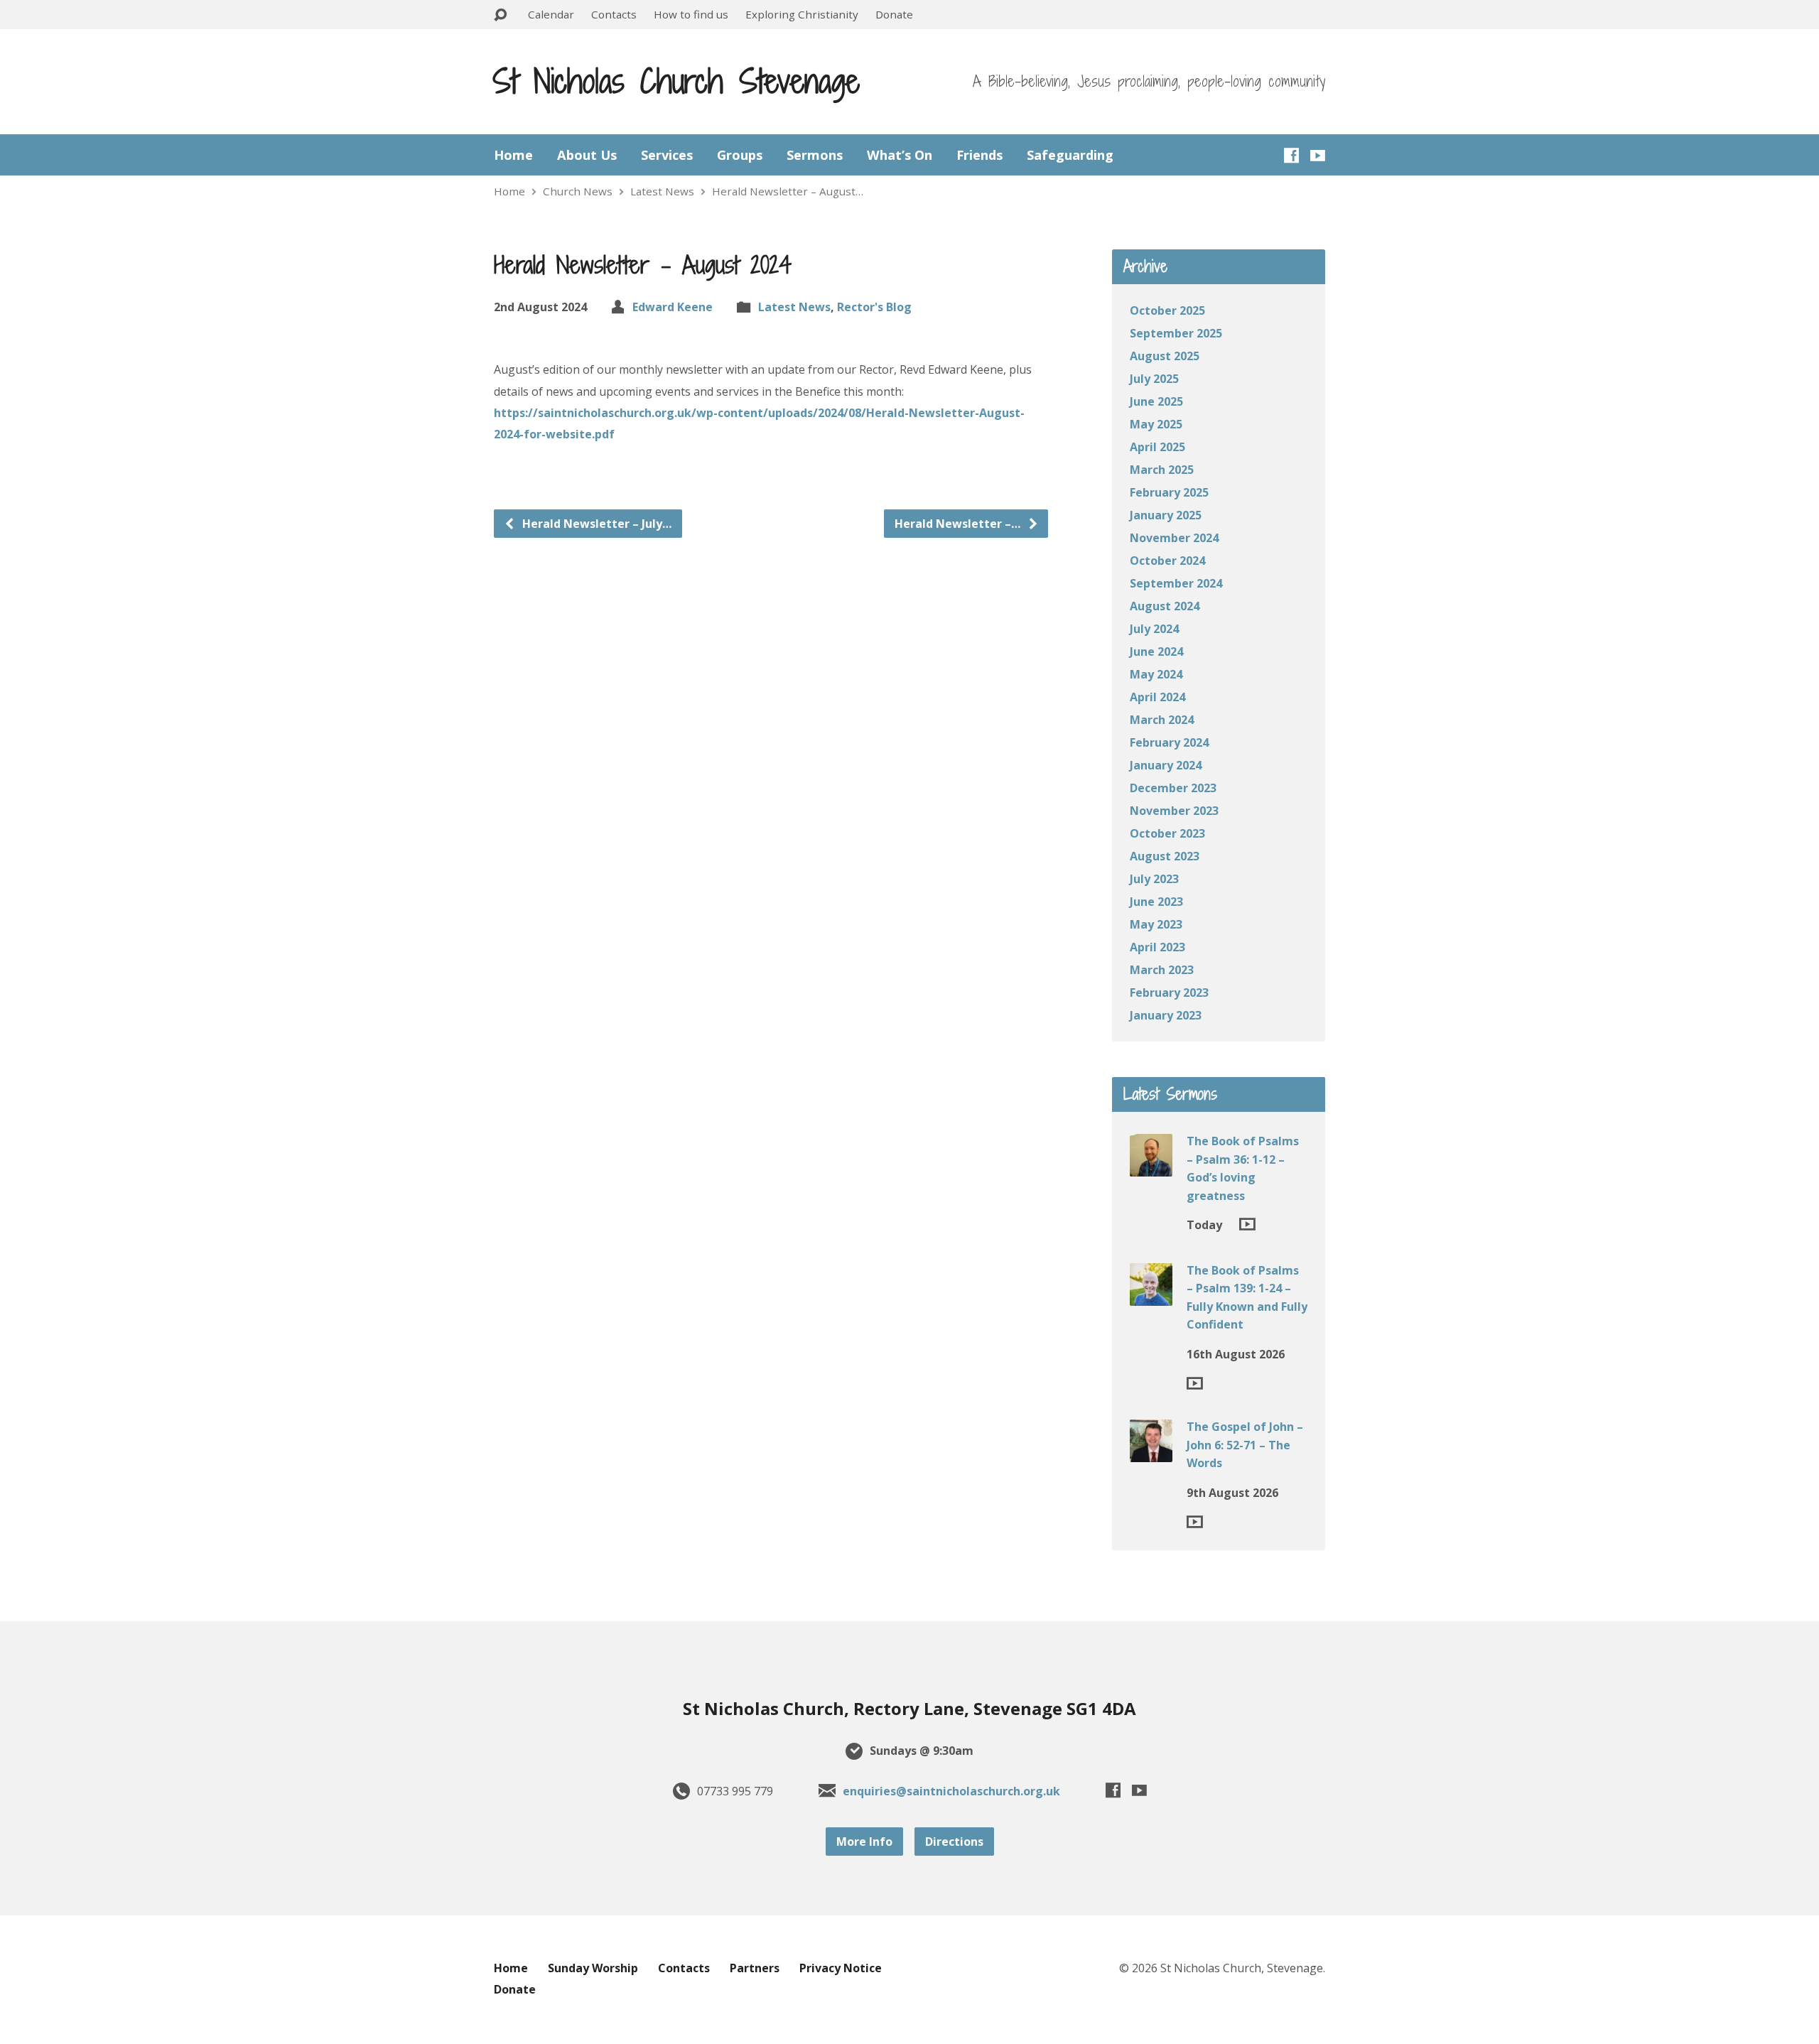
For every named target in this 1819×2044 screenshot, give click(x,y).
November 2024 (1174, 538)
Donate (894, 14)
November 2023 (1174, 811)
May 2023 (1156, 924)
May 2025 (1156, 424)
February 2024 (1169, 742)
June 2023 (1156, 902)
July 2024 (1154, 629)
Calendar (551, 14)
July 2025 (1154, 379)
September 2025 (1176, 333)
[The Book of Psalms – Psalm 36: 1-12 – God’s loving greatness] (1151, 1167)
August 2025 (1165, 356)
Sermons (815, 155)
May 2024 (1156, 674)
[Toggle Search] (500, 15)
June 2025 (1156, 401)
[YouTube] (1318, 155)
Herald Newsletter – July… (595, 524)
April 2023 (1157, 947)
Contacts (614, 14)
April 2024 (1157, 697)
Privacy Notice (841, 1968)
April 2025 (1157, 447)
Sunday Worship (593, 1968)
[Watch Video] (1247, 1224)
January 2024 (1166, 765)
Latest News (662, 191)
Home (513, 155)
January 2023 (1166, 1015)
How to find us (691, 14)
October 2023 (1167, 833)
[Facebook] (1291, 155)
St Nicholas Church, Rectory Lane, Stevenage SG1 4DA (909, 1708)
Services (667, 155)
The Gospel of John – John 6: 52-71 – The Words (1245, 1445)
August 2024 (1165, 606)
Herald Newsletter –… (959, 524)
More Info (864, 1842)
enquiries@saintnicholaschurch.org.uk (951, 1791)
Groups (740, 155)
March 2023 (1162, 970)
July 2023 (1154, 879)
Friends (979, 155)
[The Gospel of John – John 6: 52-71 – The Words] (1151, 1452)
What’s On (900, 155)
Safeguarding (1070, 155)
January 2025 (1166, 515)
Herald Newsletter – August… (788, 191)
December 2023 (1173, 788)
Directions (954, 1842)
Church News (578, 191)
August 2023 (1165, 856)
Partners (755, 1968)
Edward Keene (673, 307)
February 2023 (1169, 993)
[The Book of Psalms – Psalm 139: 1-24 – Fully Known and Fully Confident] (1151, 1295)
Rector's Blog (874, 307)
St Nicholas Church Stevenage (676, 81)
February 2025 (1169, 492)
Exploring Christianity (802, 14)
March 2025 (1162, 470)
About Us (587, 155)
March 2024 (1162, 720)
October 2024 (1167, 561)
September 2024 (1176, 583)
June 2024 (1156, 651)
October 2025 (1167, 310)
